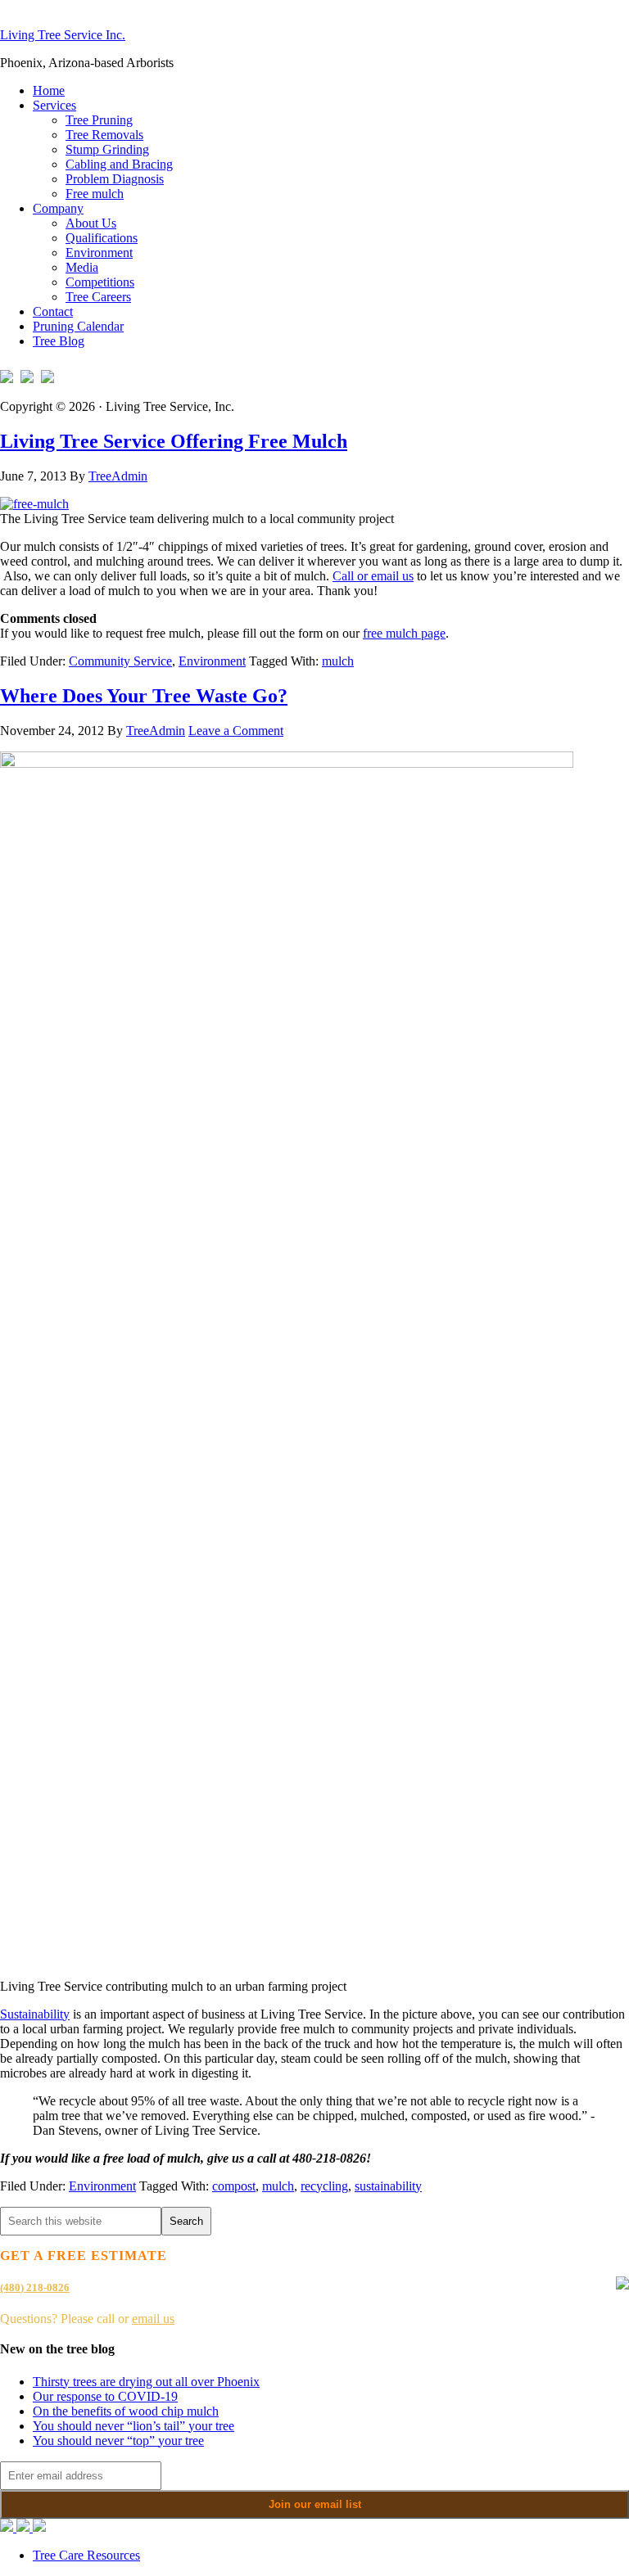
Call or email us (373, 576)
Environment (212, 661)
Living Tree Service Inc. (63, 35)
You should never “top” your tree (118, 2441)
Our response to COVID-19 (105, 2396)
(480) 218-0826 (35, 2287)
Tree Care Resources (86, 2555)
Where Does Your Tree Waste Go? (144, 696)
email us (153, 2319)
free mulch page (404, 633)
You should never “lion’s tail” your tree (133, 2426)
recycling (324, 2186)
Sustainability (35, 2014)
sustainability (388, 2186)
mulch (338, 661)
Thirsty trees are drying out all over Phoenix (146, 2382)
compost (234, 2186)
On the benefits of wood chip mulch (126, 2411)
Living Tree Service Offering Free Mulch (174, 441)
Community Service (120, 661)
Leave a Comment (236, 731)
